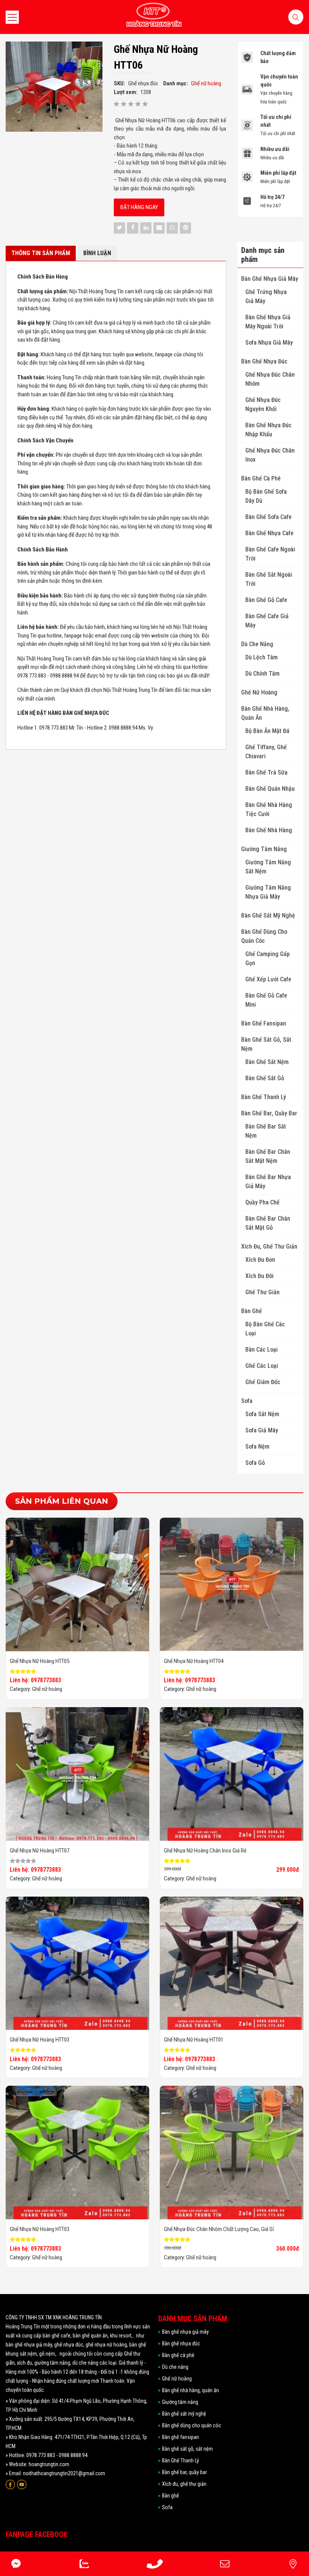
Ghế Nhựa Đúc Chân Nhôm (270, 379)
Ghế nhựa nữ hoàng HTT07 (40, 1851)
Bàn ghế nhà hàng (269, 830)
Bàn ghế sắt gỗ (265, 1078)
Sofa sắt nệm (262, 1414)
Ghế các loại (262, 1366)
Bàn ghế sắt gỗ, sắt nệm (266, 1044)
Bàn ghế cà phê (261, 478)
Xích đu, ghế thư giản (269, 1246)
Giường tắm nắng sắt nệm (268, 867)
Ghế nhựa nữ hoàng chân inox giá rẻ (205, 1851)
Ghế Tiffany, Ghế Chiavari (266, 752)
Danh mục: (176, 83)
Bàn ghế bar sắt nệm (266, 1131)
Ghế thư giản (262, 1292)
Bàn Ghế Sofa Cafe (268, 517)
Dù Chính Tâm (262, 674)
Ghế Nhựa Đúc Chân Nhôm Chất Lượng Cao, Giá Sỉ (219, 2229)
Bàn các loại (262, 1350)
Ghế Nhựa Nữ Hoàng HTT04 (194, 1661)
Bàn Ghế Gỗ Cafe (266, 600)
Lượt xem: (126, 92)
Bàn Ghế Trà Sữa (266, 772)
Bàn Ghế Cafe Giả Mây (267, 621)
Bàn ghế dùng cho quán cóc (264, 936)
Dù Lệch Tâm (262, 657)
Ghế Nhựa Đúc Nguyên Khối (263, 404)
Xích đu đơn (260, 1260)
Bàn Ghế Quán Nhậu (270, 789)
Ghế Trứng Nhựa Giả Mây (266, 296)
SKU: (119, 83)
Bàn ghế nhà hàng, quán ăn (265, 713)
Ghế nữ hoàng (259, 692)
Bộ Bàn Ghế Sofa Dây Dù (266, 496)
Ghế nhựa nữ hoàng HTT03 (40, 2040)
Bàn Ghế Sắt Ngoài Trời (269, 579)
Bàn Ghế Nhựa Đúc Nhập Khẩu (268, 430)
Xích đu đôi (259, 1276)
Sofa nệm (257, 1447)
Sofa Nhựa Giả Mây (269, 343)
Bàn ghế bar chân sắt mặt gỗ (268, 1223)
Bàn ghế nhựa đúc (264, 361)
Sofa (247, 1401)
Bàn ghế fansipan (264, 1023)
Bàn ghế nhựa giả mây (270, 279)
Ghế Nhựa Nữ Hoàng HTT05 (40, 1661)
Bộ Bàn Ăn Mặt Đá (267, 731)
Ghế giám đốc (263, 1382)
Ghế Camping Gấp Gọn (268, 958)
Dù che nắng (257, 644)
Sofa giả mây (262, 1430)
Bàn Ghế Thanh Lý (264, 1097)
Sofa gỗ (255, 1463)
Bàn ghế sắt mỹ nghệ (268, 915)
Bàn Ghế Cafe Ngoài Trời (270, 554)
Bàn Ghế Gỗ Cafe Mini (266, 1000)
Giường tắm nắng (264, 849)
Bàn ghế (252, 1311)
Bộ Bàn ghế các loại (265, 1329)
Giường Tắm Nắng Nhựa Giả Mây (268, 892)
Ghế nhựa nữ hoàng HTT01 (194, 2040)
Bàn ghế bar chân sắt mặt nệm (268, 1156)
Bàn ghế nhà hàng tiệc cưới (269, 809)
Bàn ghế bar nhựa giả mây (268, 1182)
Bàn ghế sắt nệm (267, 1062)
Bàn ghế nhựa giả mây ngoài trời (268, 322)
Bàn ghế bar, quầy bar (269, 1113)
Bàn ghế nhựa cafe (269, 533)
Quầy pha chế (262, 1202)
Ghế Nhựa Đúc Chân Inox (270, 455)
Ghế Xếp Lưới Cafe (268, 979)
